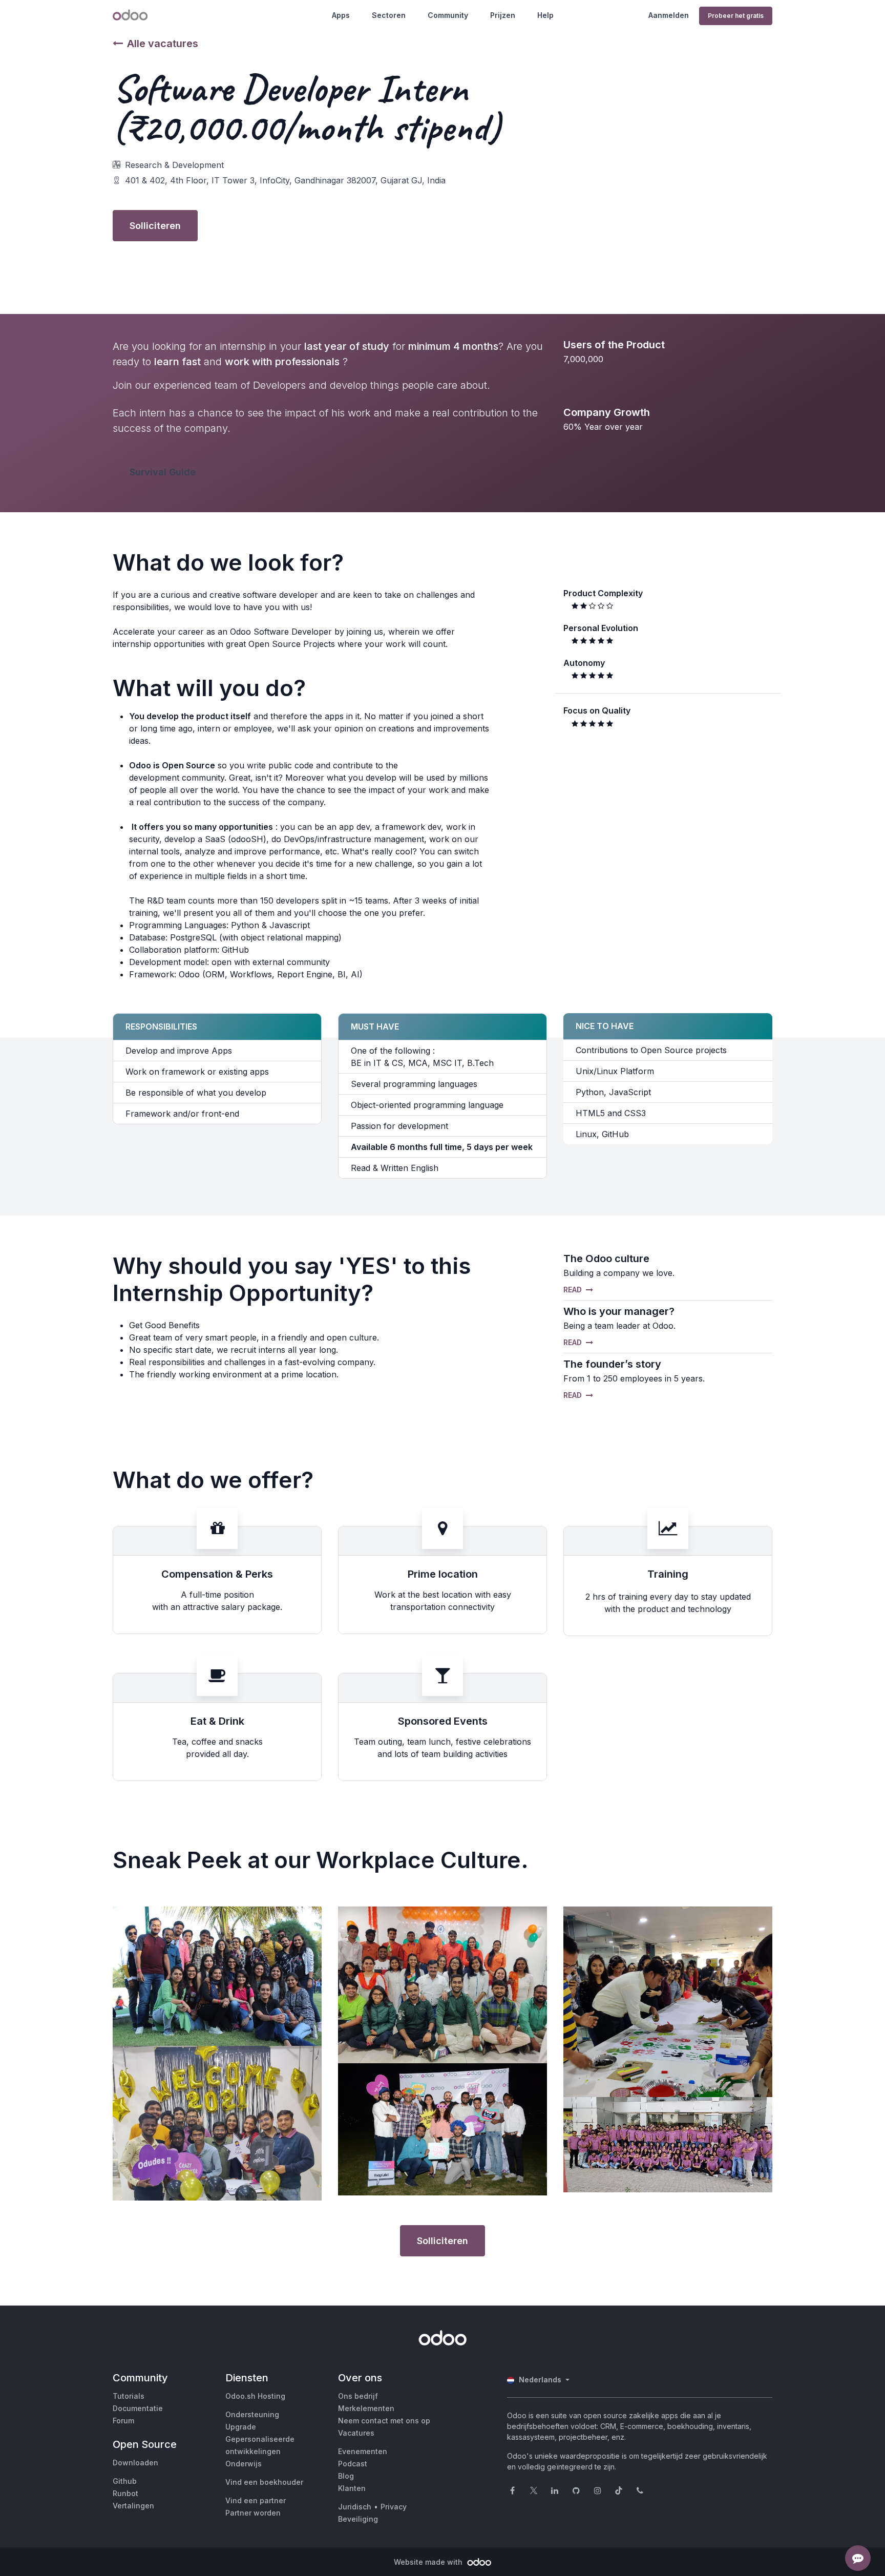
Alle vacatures (163, 44)
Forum (123, 2421)
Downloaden (135, 2463)
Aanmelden (669, 15)
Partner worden (253, 2513)
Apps (341, 15)
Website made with (429, 2562)
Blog (346, 2476)
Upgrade (241, 2427)
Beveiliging (358, 2519)
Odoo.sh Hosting (255, 2396)
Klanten (352, 2488)
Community (448, 15)
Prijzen (503, 15)
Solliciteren (155, 226)
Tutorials (129, 2396)
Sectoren (389, 15)
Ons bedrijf (358, 2396)
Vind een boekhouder (264, 2482)
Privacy (394, 2507)
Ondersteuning (252, 2414)
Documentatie (138, 2408)
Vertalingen (133, 2506)
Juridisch (355, 2507)
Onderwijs (244, 2464)
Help (545, 15)
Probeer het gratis (736, 16)
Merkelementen (366, 2408)
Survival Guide (163, 472)
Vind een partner (256, 2500)
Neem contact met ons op (384, 2421)
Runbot (125, 2493)
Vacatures (356, 2433)
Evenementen (363, 2451)
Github (125, 2481)
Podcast (353, 2464)
